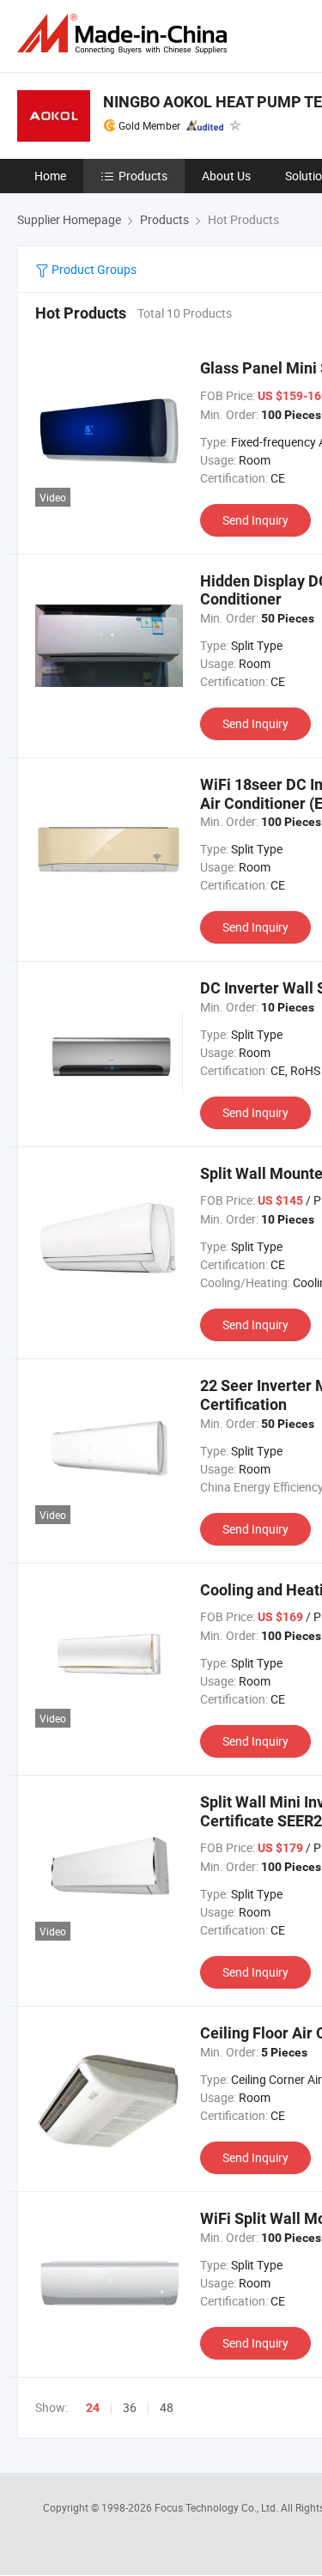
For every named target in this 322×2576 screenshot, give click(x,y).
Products (143, 176)
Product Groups (93, 269)
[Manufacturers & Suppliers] (125, 34)
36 (130, 2407)
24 (93, 2408)
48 (167, 2407)
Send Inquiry (255, 520)
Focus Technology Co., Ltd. (218, 2507)
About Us (226, 176)
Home (50, 176)
